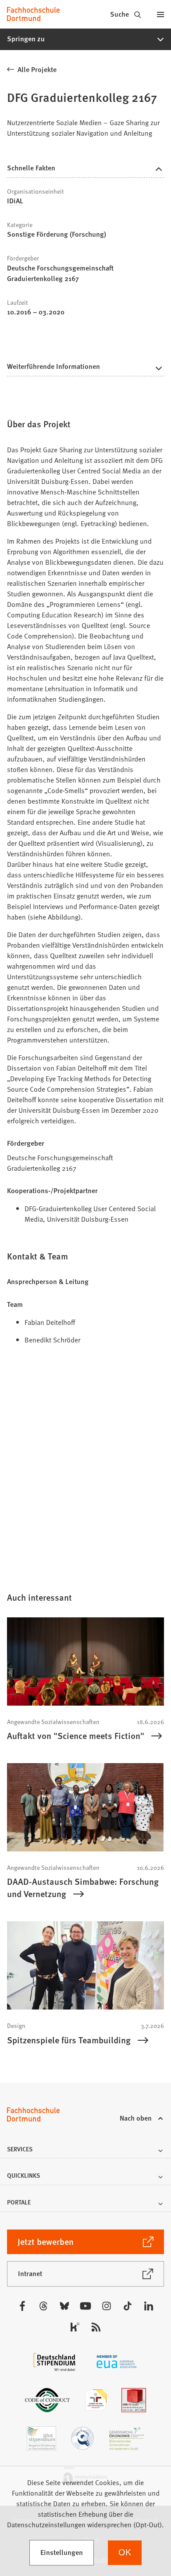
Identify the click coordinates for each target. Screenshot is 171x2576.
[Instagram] (107, 2306)
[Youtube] (85, 2306)
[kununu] (75, 2327)
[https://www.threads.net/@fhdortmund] (43, 2306)
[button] (85, 39)
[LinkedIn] (149, 2306)
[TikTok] (128, 2306)
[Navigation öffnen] (160, 14)
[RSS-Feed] (96, 2327)
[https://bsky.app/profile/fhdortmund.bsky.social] (64, 2306)
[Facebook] (22, 2306)
